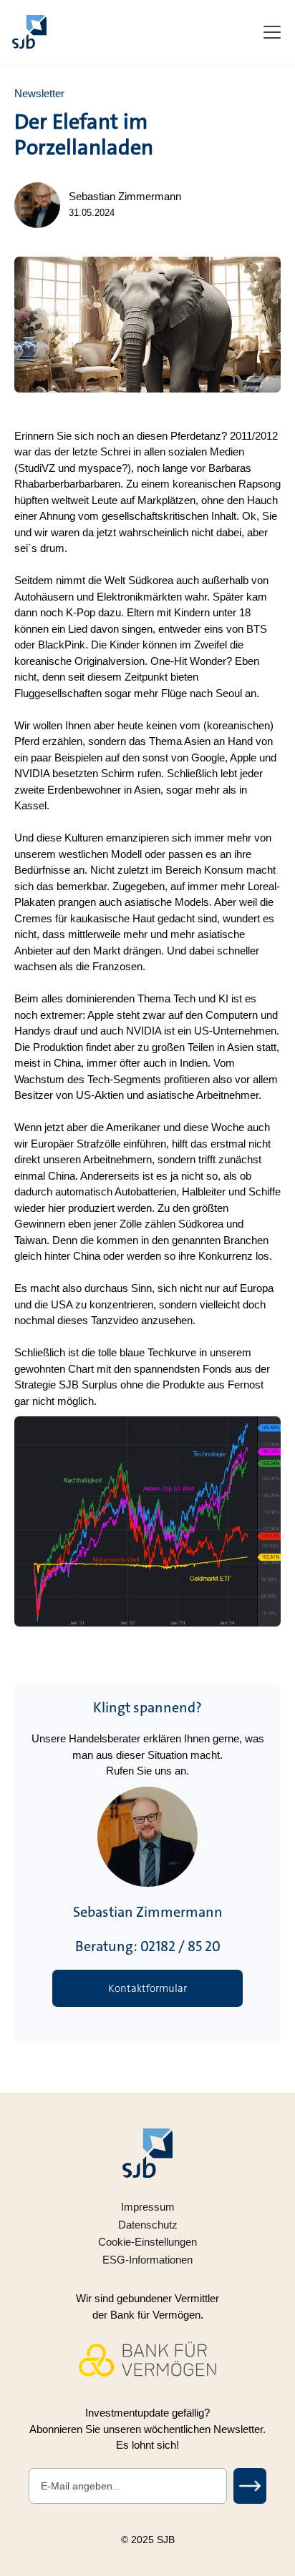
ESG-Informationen (147, 2260)
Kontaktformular (147, 1988)
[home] (29, 32)
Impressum (148, 2207)
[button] (269, 32)
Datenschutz (148, 2225)
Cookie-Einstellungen (147, 2242)
